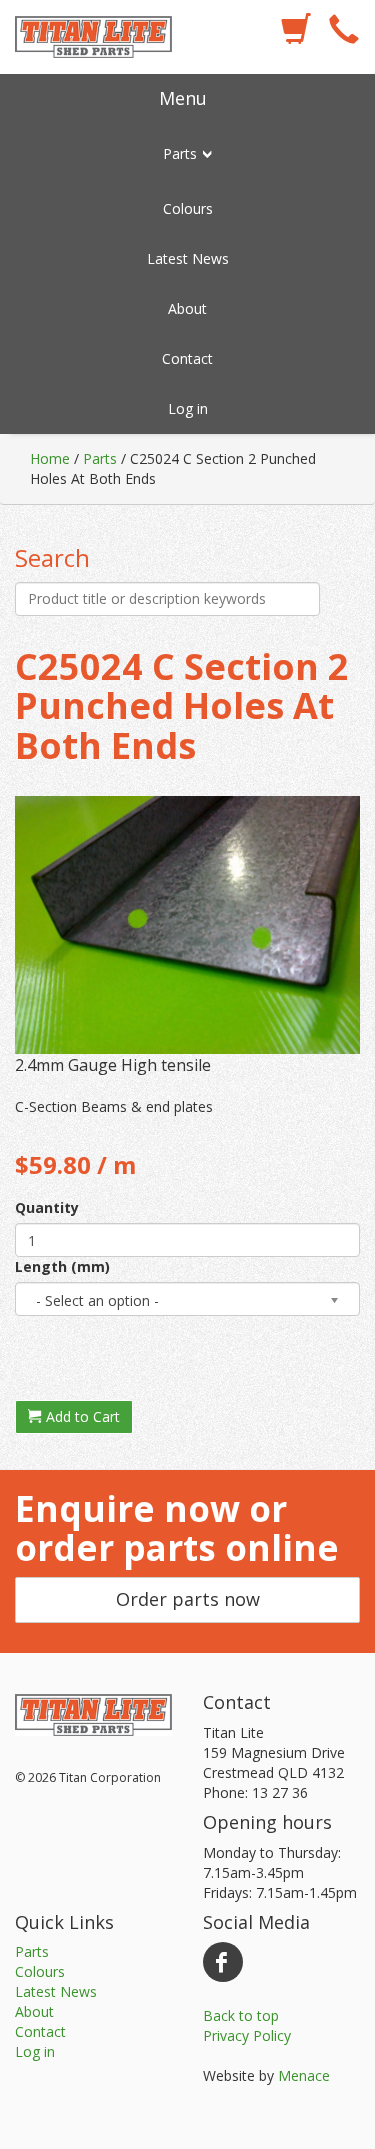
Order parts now (188, 1599)
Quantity (47, 1207)
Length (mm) (62, 1266)
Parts (100, 458)
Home (50, 458)
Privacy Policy (247, 2035)
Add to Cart (81, 1416)
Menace (304, 2075)
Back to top (241, 2015)
